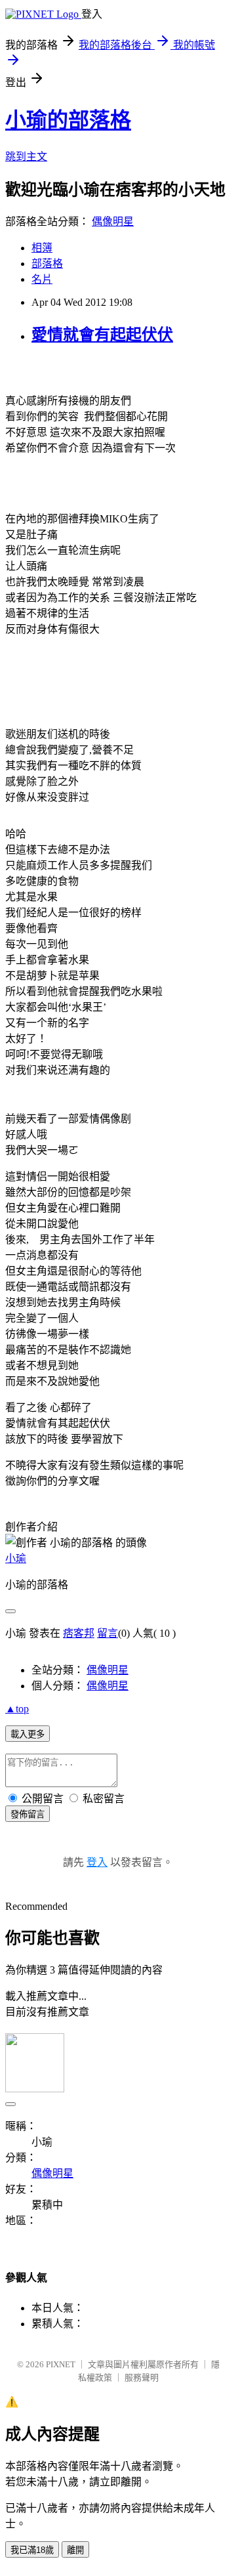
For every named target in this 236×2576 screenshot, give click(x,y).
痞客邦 (79, 1633)
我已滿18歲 (32, 2550)
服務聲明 (142, 2377)
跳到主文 (26, 157)
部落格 (47, 264)
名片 (42, 279)
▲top (17, 1709)
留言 (108, 1633)
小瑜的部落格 (68, 120)
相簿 (42, 248)
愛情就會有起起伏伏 (102, 335)
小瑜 (16, 1558)
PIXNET (61, 2364)
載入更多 (28, 1734)
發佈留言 (28, 1814)
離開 (75, 2550)
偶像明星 (113, 222)
